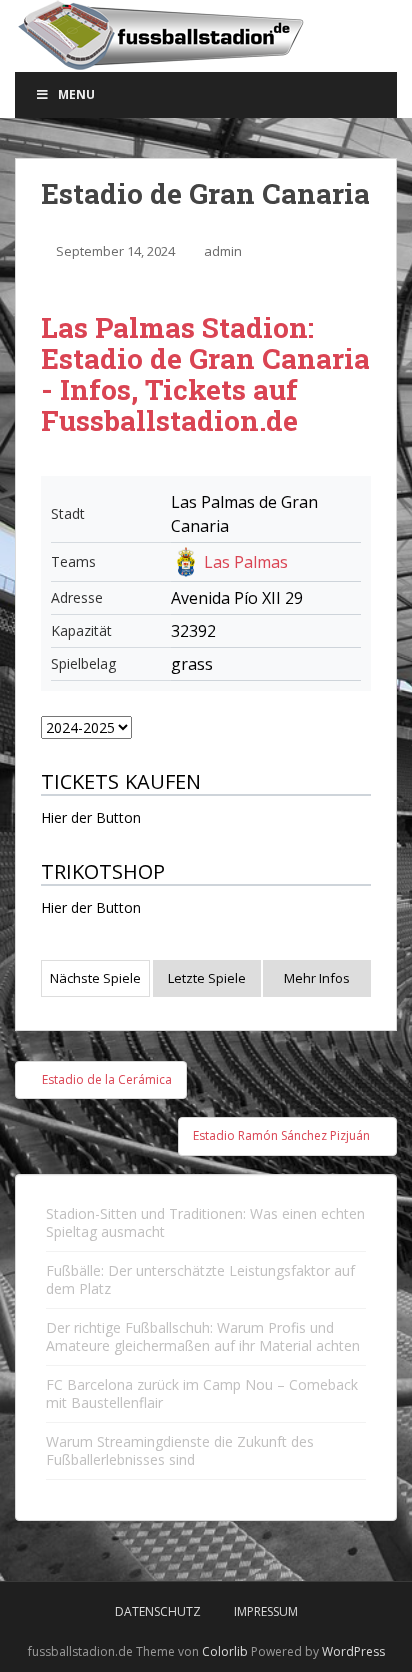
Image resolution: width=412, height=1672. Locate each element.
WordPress (353, 1651)
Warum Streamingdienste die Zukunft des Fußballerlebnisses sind (180, 1450)
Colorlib (225, 1651)
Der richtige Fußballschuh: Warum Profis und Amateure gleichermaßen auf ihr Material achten (203, 1336)
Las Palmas (246, 562)
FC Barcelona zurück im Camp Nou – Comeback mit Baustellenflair (202, 1393)
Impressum (266, 1611)
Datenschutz (158, 1611)
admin (223, 251)
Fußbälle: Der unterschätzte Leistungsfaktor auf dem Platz (200, 1279)
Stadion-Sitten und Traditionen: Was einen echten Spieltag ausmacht (205, 1222)
